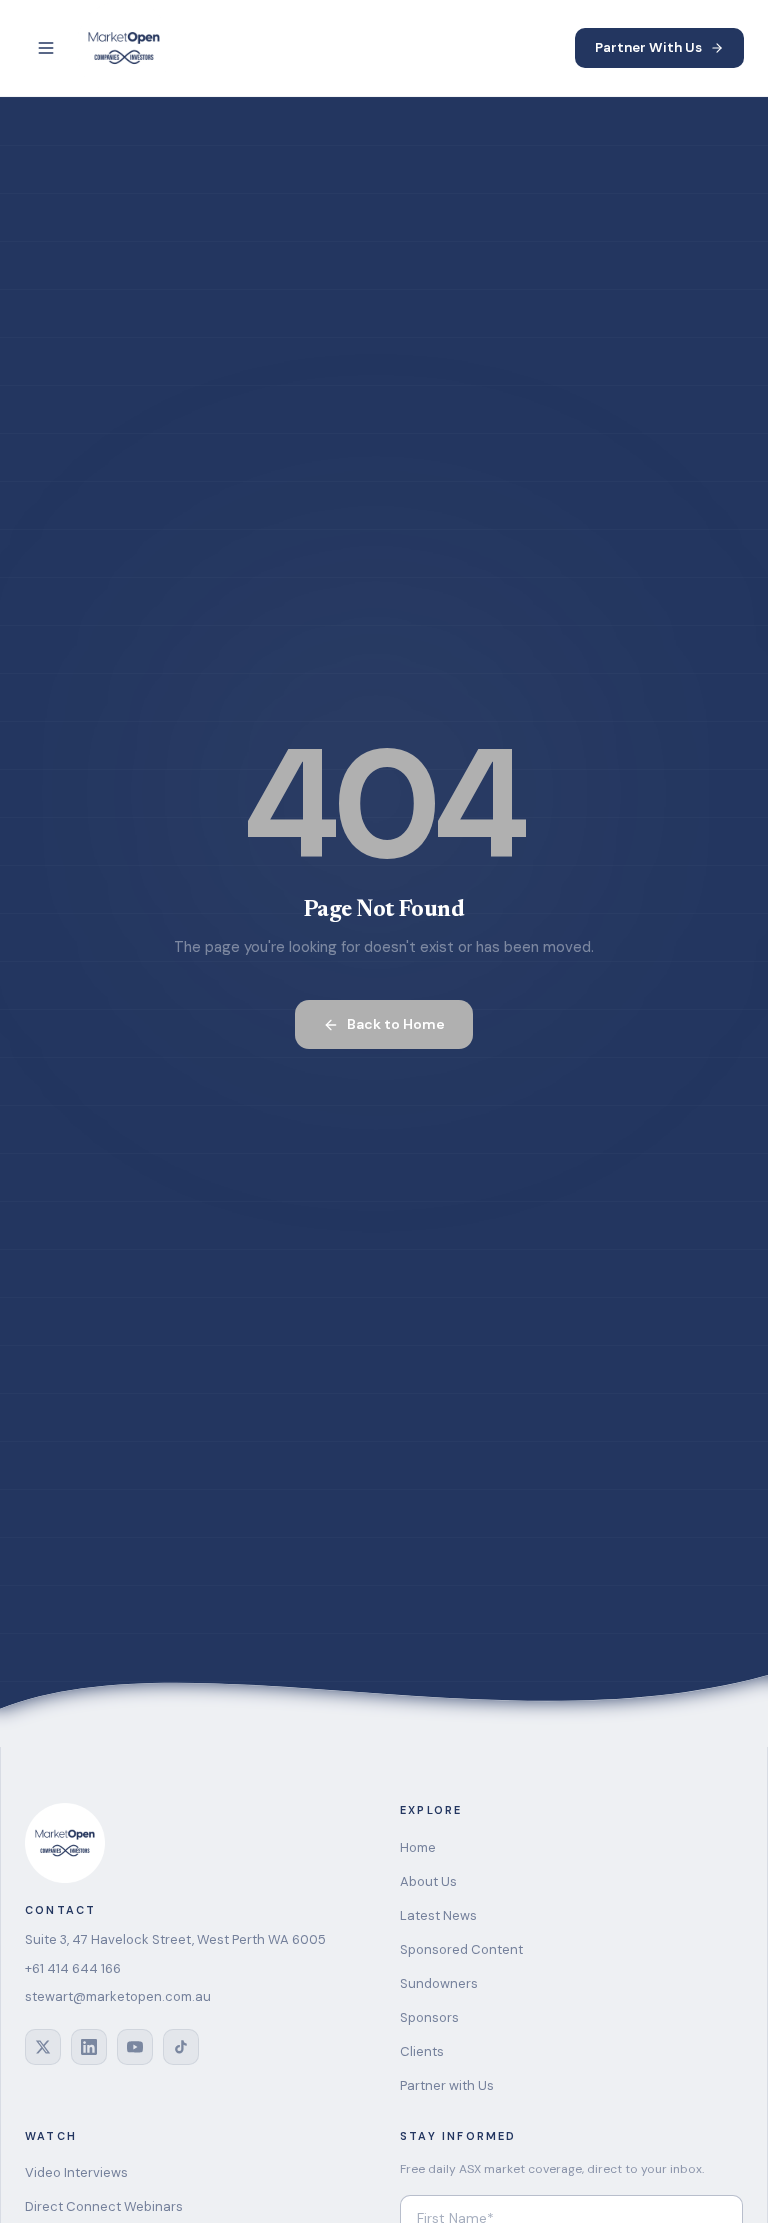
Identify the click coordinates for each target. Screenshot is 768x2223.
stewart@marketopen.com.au (118, 1996)
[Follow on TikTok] (181, 2047)
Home (418, 1847)
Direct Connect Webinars (104, 2206)
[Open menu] (46, 48)
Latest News (438, 1915)
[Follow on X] (43, 2047)
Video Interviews (76, 2172)
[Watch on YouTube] (135, 2047)
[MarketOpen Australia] (124, 48)
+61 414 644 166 (73, 1968)
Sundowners (439, 1983)
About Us (428, 1881)
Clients (422, 2051)
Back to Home (396, 1024)
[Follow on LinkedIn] (89, 2047)
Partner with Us (447, 2085)
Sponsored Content (461, 1949)
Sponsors (429, 2017)
